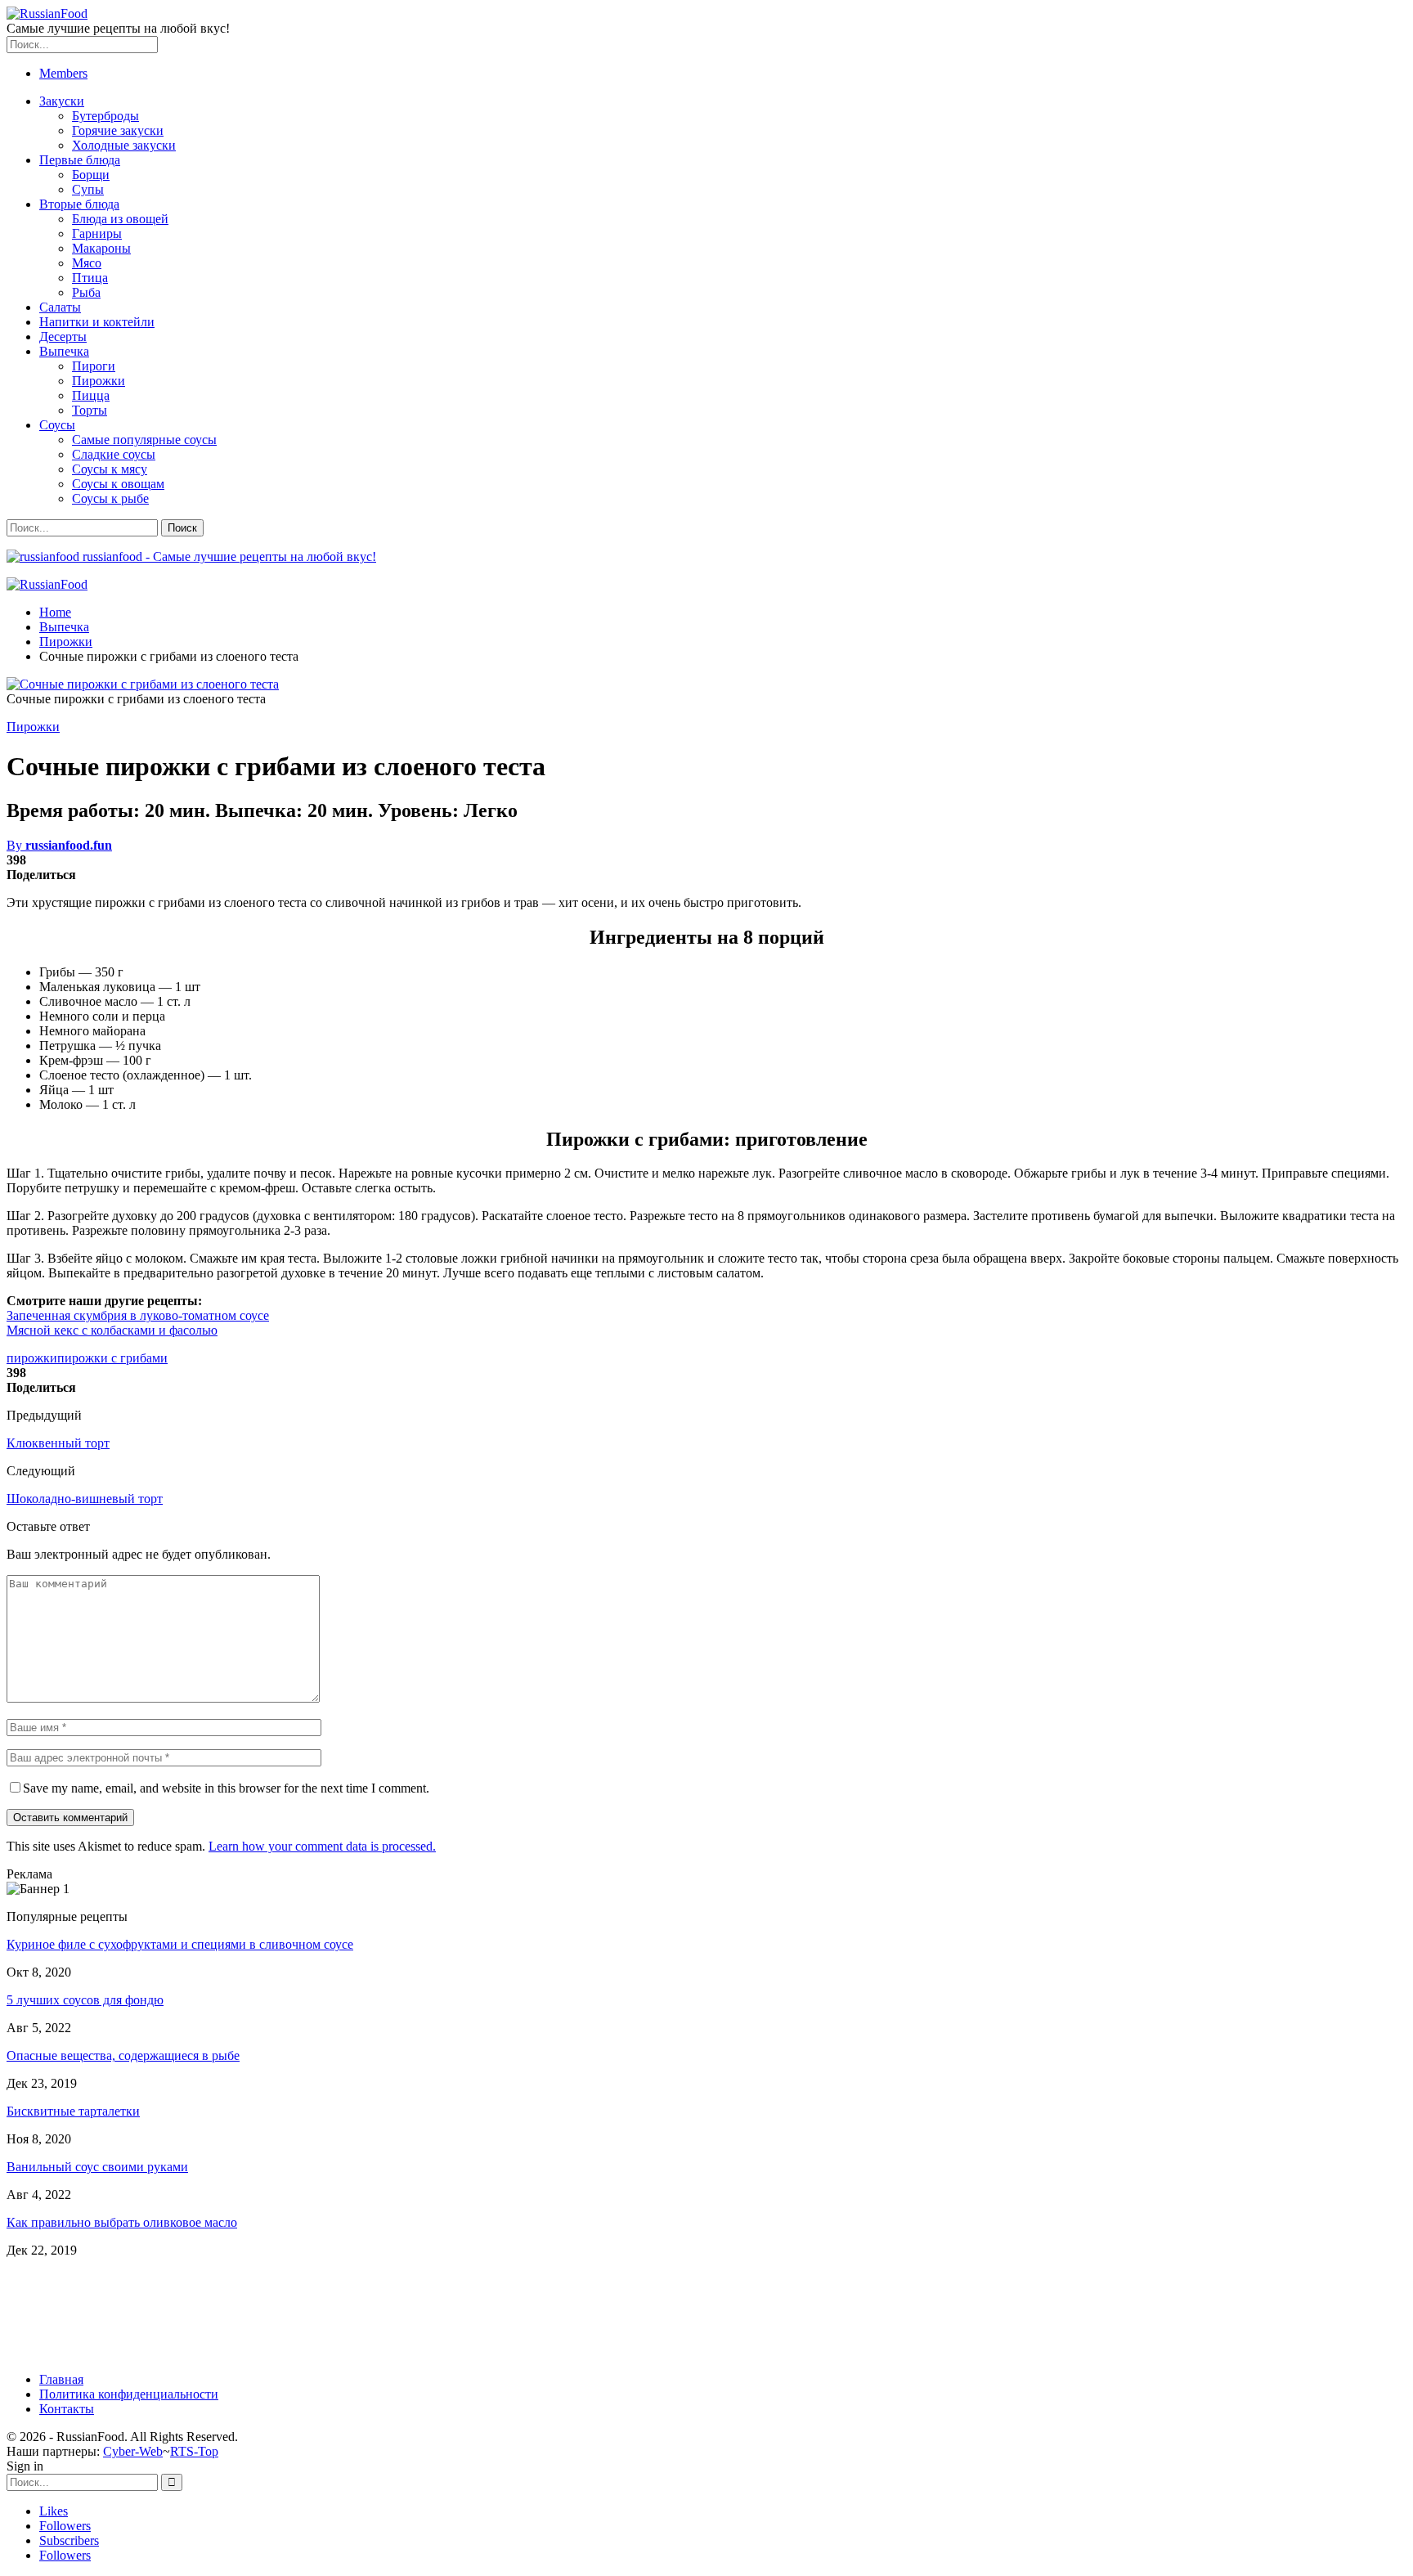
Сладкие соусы (114, 454)
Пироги (94, 366)
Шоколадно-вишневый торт (85, 1499)
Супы (88, 189)
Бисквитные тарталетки (73, 2111)
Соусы (57, 425)
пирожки (32, 1358)
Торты (90, 410)
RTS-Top (194, 2451)
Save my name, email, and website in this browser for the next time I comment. (226, 1788)
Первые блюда (80, 160)
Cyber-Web (133, 2451)
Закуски (62, 101)
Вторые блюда (79, 204)
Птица (90, 278)
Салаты (60, 307)
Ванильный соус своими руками (97, 2167)
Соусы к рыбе (110, 498)
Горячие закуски (118, 130)
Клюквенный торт (58, 1443)
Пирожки (99, 381)
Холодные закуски (124, 145)
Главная (61, 2379)
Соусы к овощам (118, 484)
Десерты (63, 337)
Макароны (101, 248)
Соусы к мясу (110, 469)
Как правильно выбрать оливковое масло (122, 2222)
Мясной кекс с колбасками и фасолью (112, 1330)
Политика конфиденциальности (129, 2394)
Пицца (91, 395)
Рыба (86, 292)
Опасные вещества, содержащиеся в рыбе (123, 2055)
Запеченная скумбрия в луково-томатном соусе (138, 1315)
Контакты (67, 2409)
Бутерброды (105, 116)
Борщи (91, 175)
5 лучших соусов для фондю (85, 2000)
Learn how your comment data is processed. (322, 1846)
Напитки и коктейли (97, 322)
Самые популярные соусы (144, 440)
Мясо (87, 263)
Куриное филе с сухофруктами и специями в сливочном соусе (180, 1944)
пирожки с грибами (112, 1358)
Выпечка (64, 351)
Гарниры (97, 233)
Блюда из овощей (120, 219)
